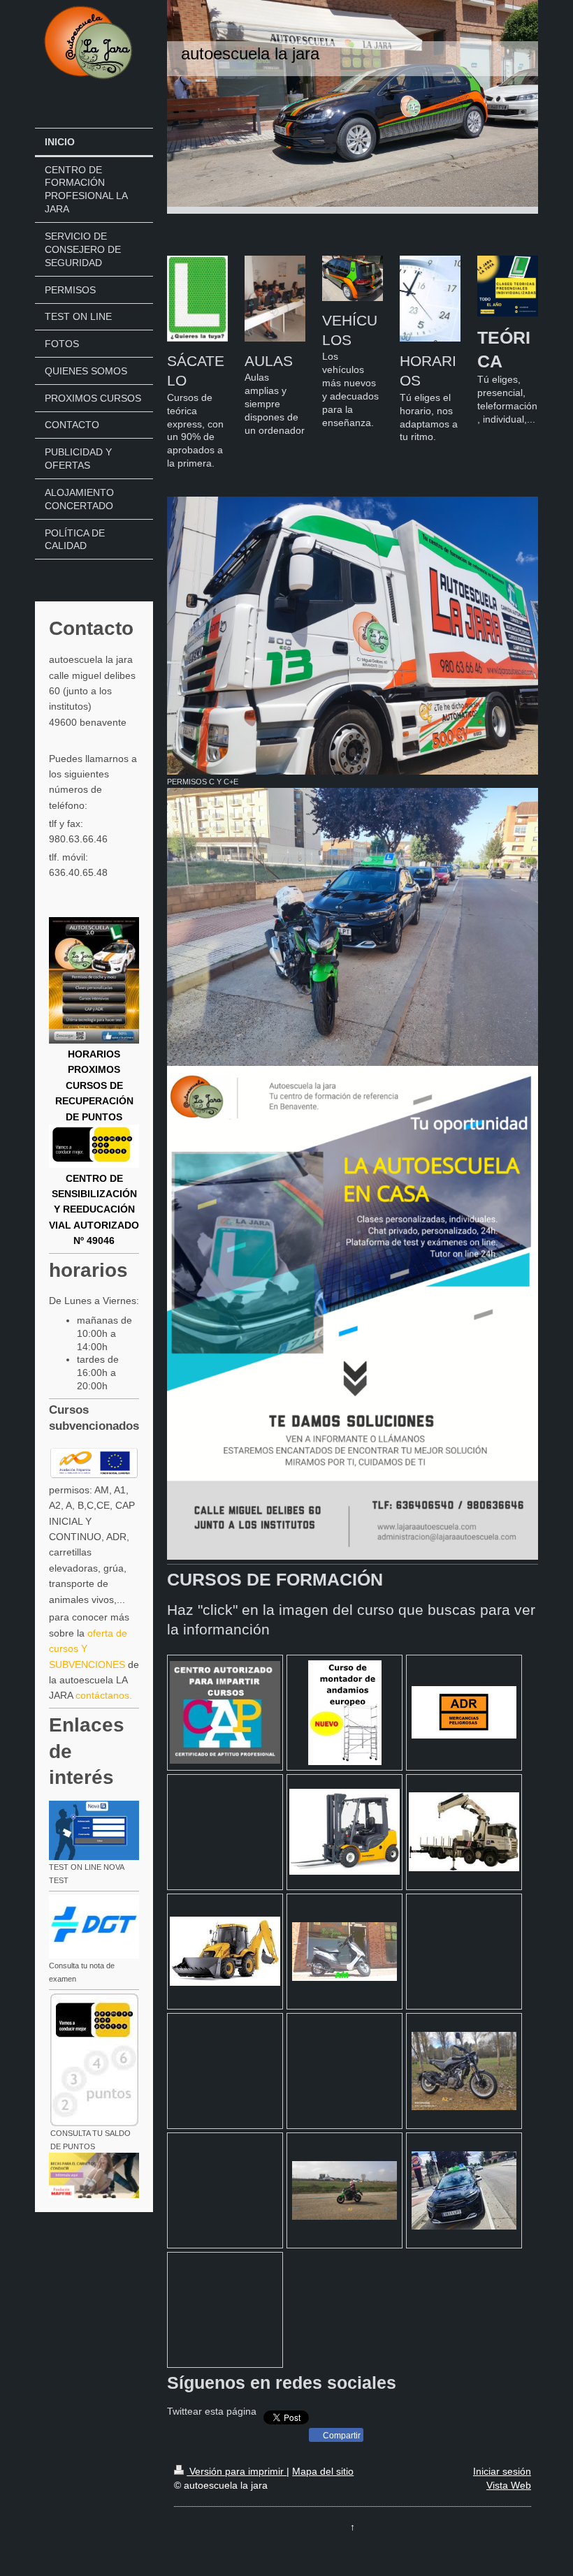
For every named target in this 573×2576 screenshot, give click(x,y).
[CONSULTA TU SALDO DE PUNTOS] (94, 2060)
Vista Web (509, 2485)
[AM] (344, 1952)
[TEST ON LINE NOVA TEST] (94, 1830)
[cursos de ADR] (464, 1712)
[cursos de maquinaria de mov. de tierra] (225, 1951)
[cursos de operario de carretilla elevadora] (344, 1832)
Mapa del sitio (323, 2471)
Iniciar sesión (502, 2471)
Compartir (341, 2436)
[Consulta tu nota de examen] (94, 1927)
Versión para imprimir (237, 2471)
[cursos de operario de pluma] (464, 1832)
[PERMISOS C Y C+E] (353, 636)
